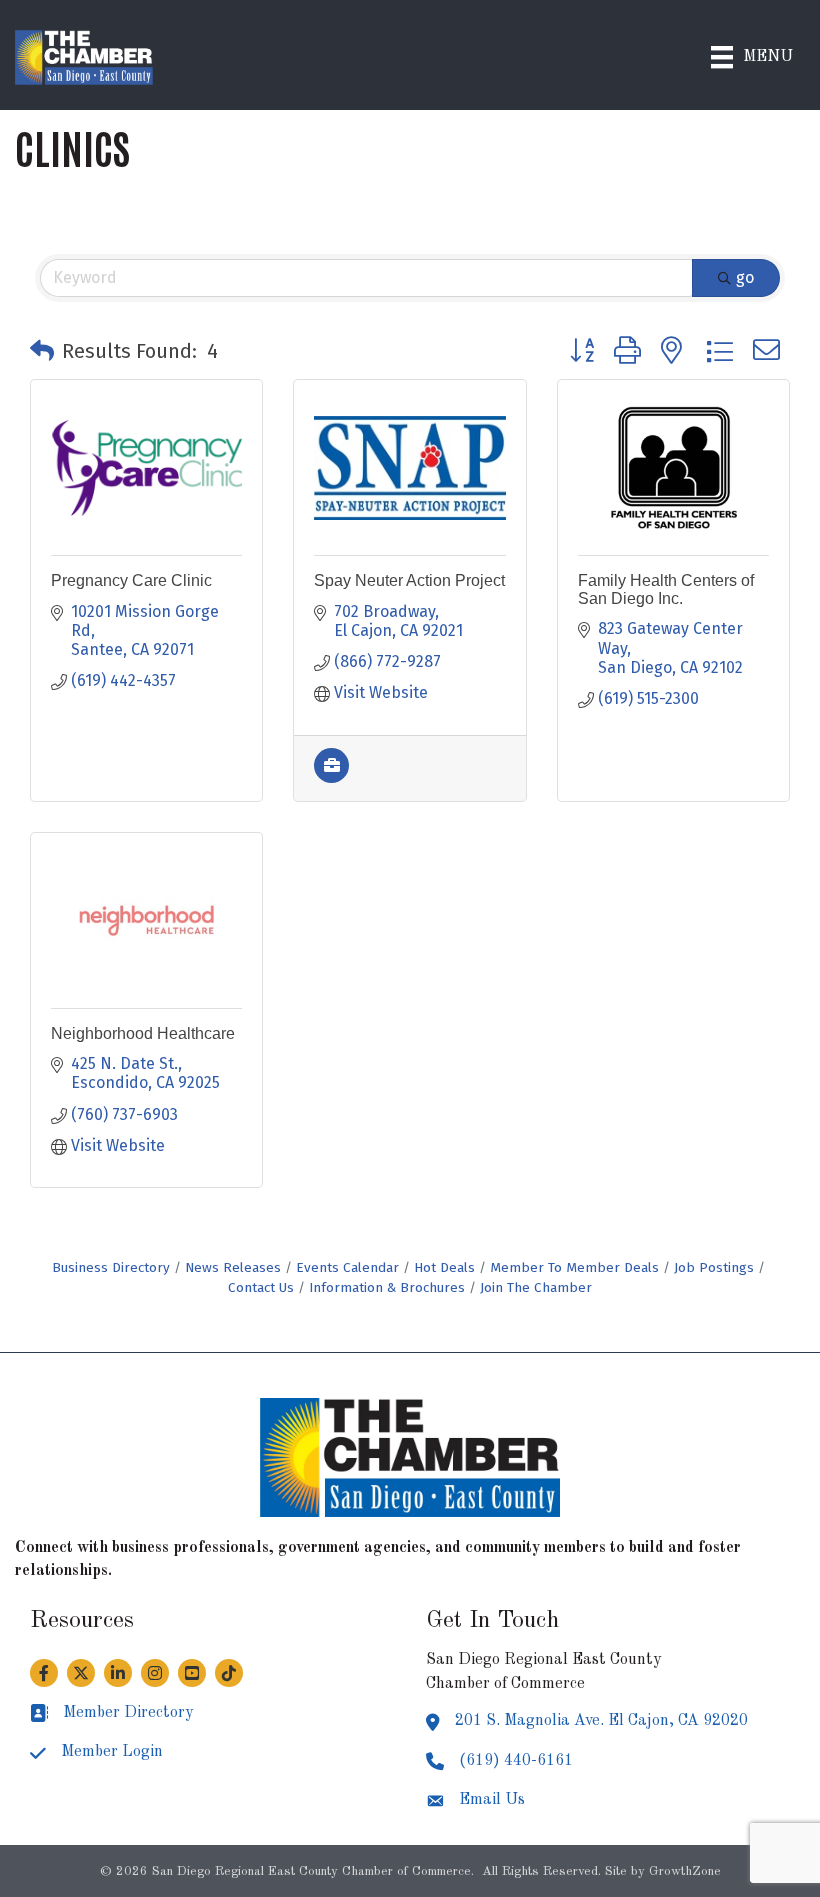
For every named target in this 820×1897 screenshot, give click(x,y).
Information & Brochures (387, 1287)
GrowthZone (685, 1871)
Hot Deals (444, 1267)
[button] (42, 351)
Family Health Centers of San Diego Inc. (666, 589)
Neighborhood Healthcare (143, 1033)
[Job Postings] (331, 777)
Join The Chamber (536, 1287)
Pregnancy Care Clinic (131, 580)
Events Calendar (347, 1267)
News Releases (233, 1267)
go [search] (745, 277)
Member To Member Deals (574, 1267)
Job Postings (714, 1267)
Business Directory (111, 1267)
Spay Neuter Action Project (409, 580)
